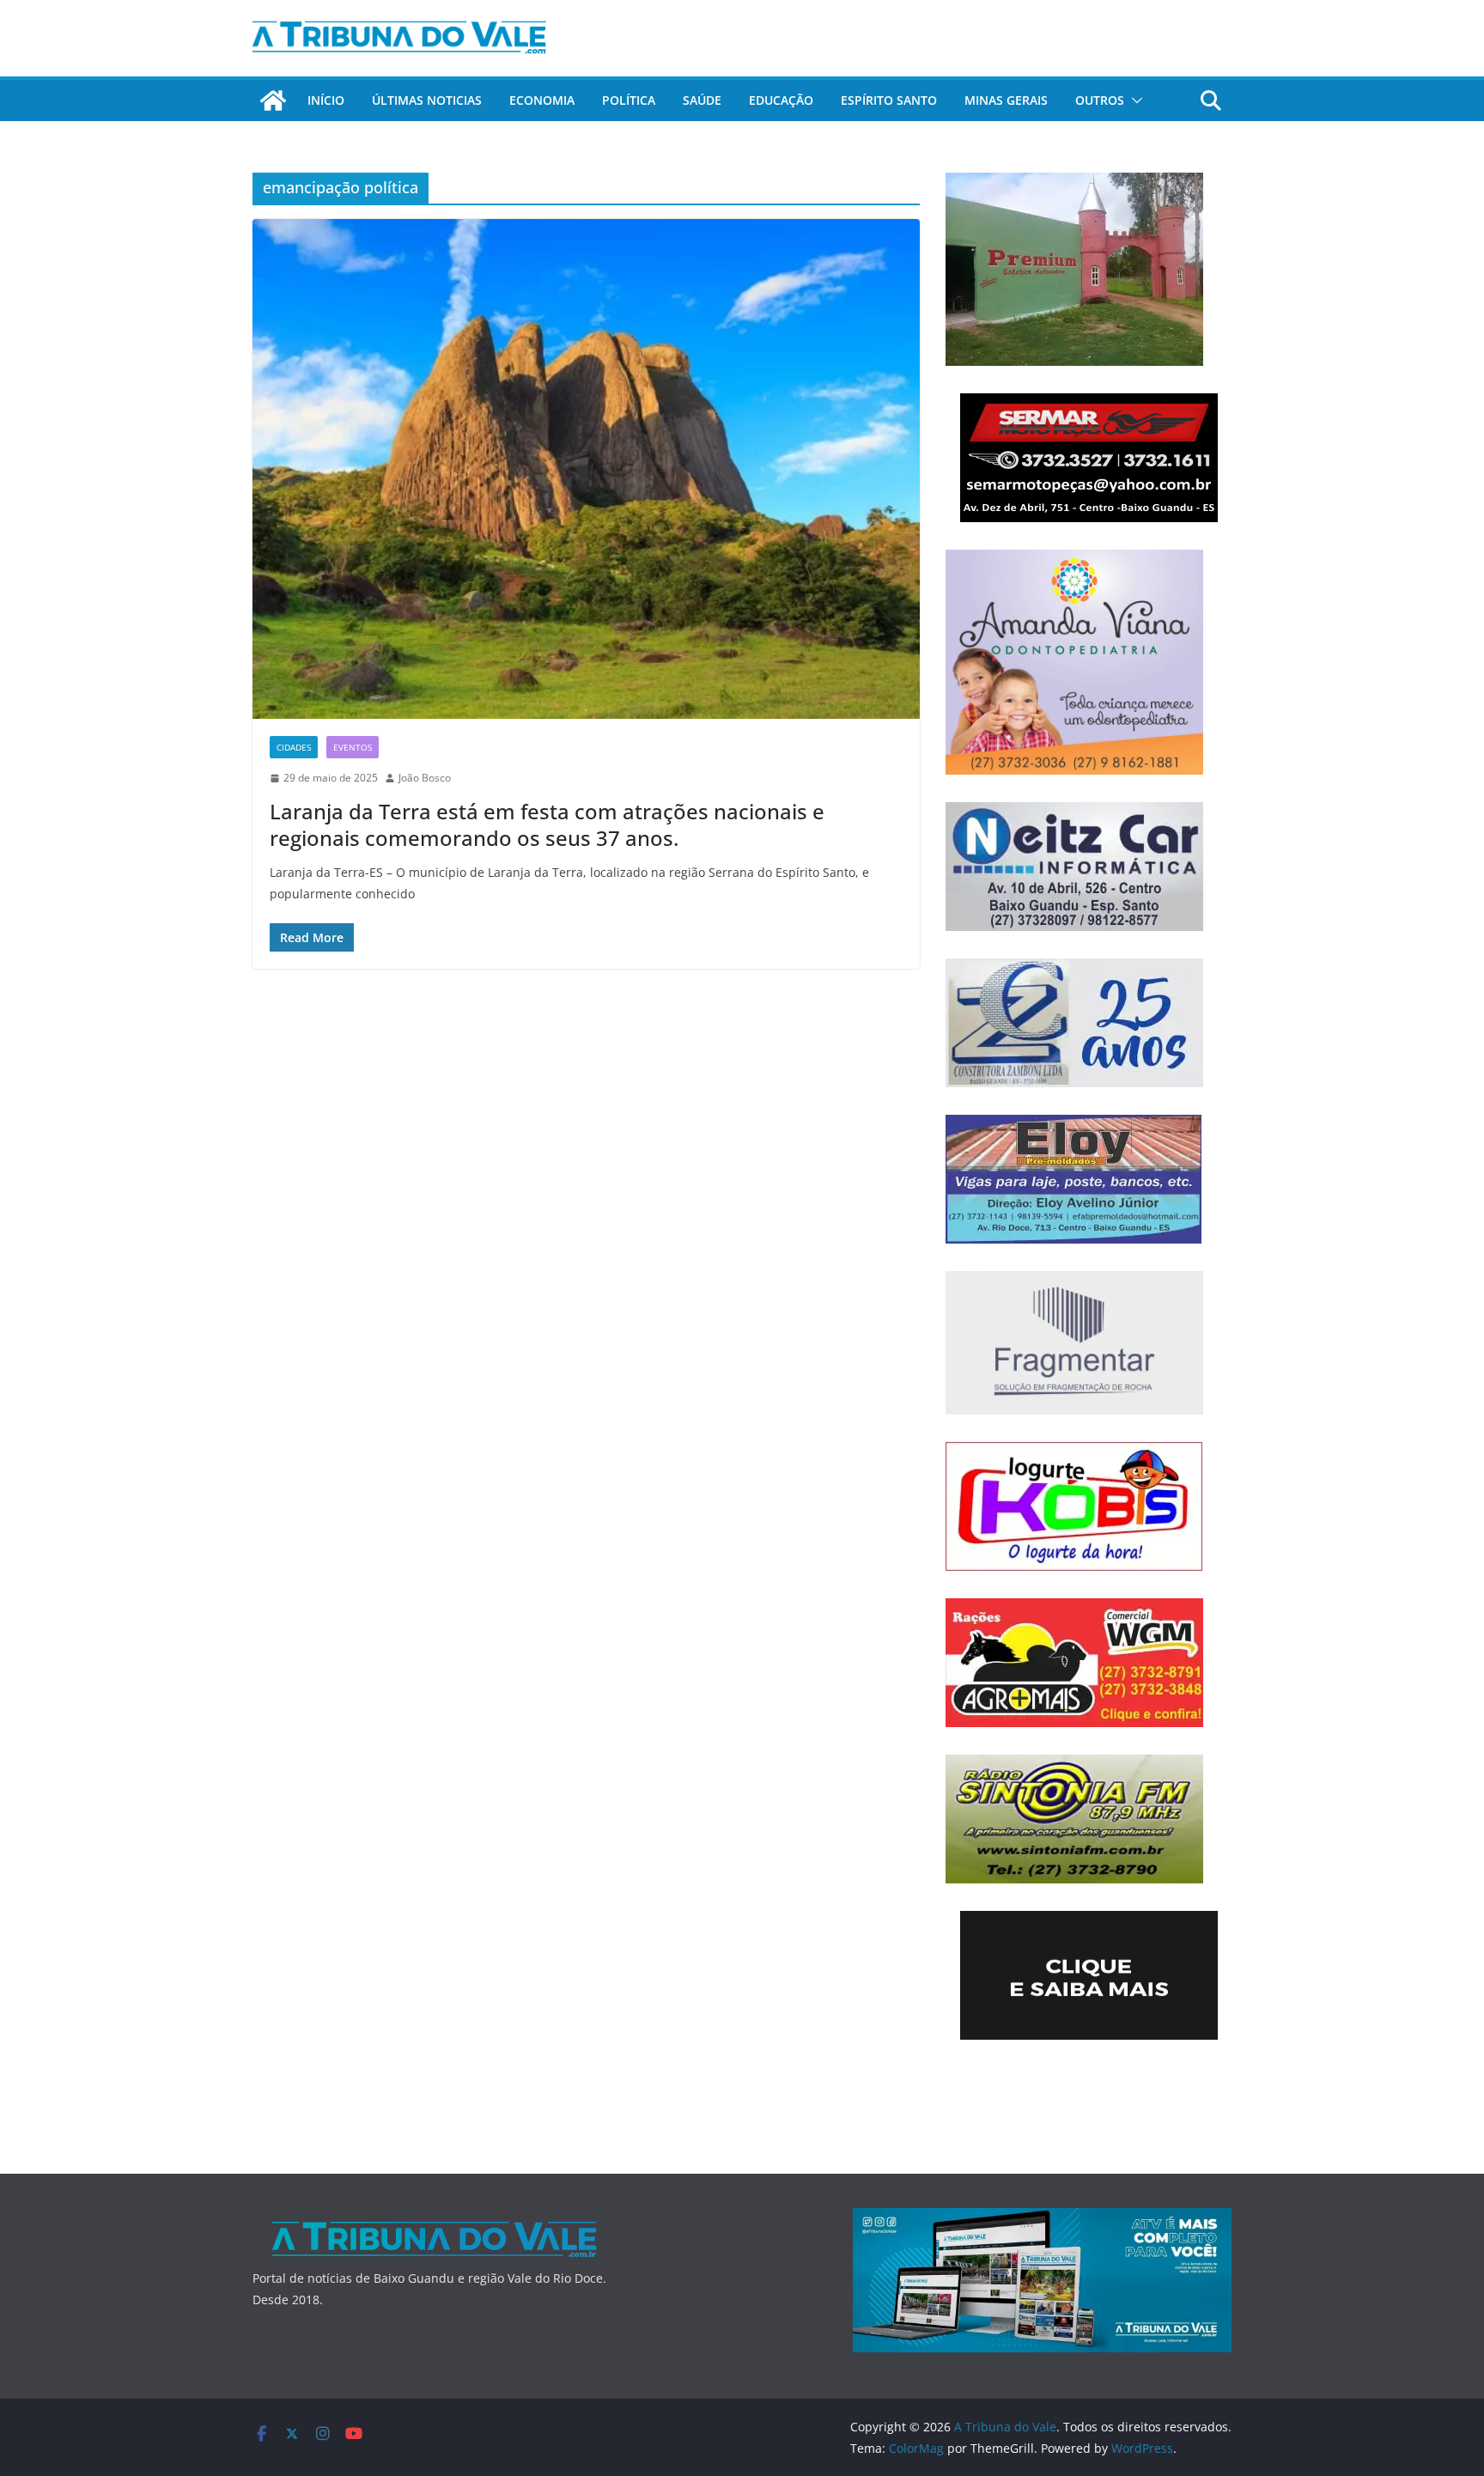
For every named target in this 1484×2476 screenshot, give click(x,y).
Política (629, 100)
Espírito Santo (889, 100)
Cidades (294, 747)
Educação (781, 100)
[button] (1134, 100)
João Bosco (425, 778)
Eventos (353, 747)
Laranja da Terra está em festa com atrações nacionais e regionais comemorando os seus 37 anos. (547, 824)
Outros (1100, 100)
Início (326, 100)
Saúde (702, 100)
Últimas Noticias (427, 100)
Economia (542, 100)
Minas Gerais (1006, 100)
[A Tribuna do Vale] (273, 100)
